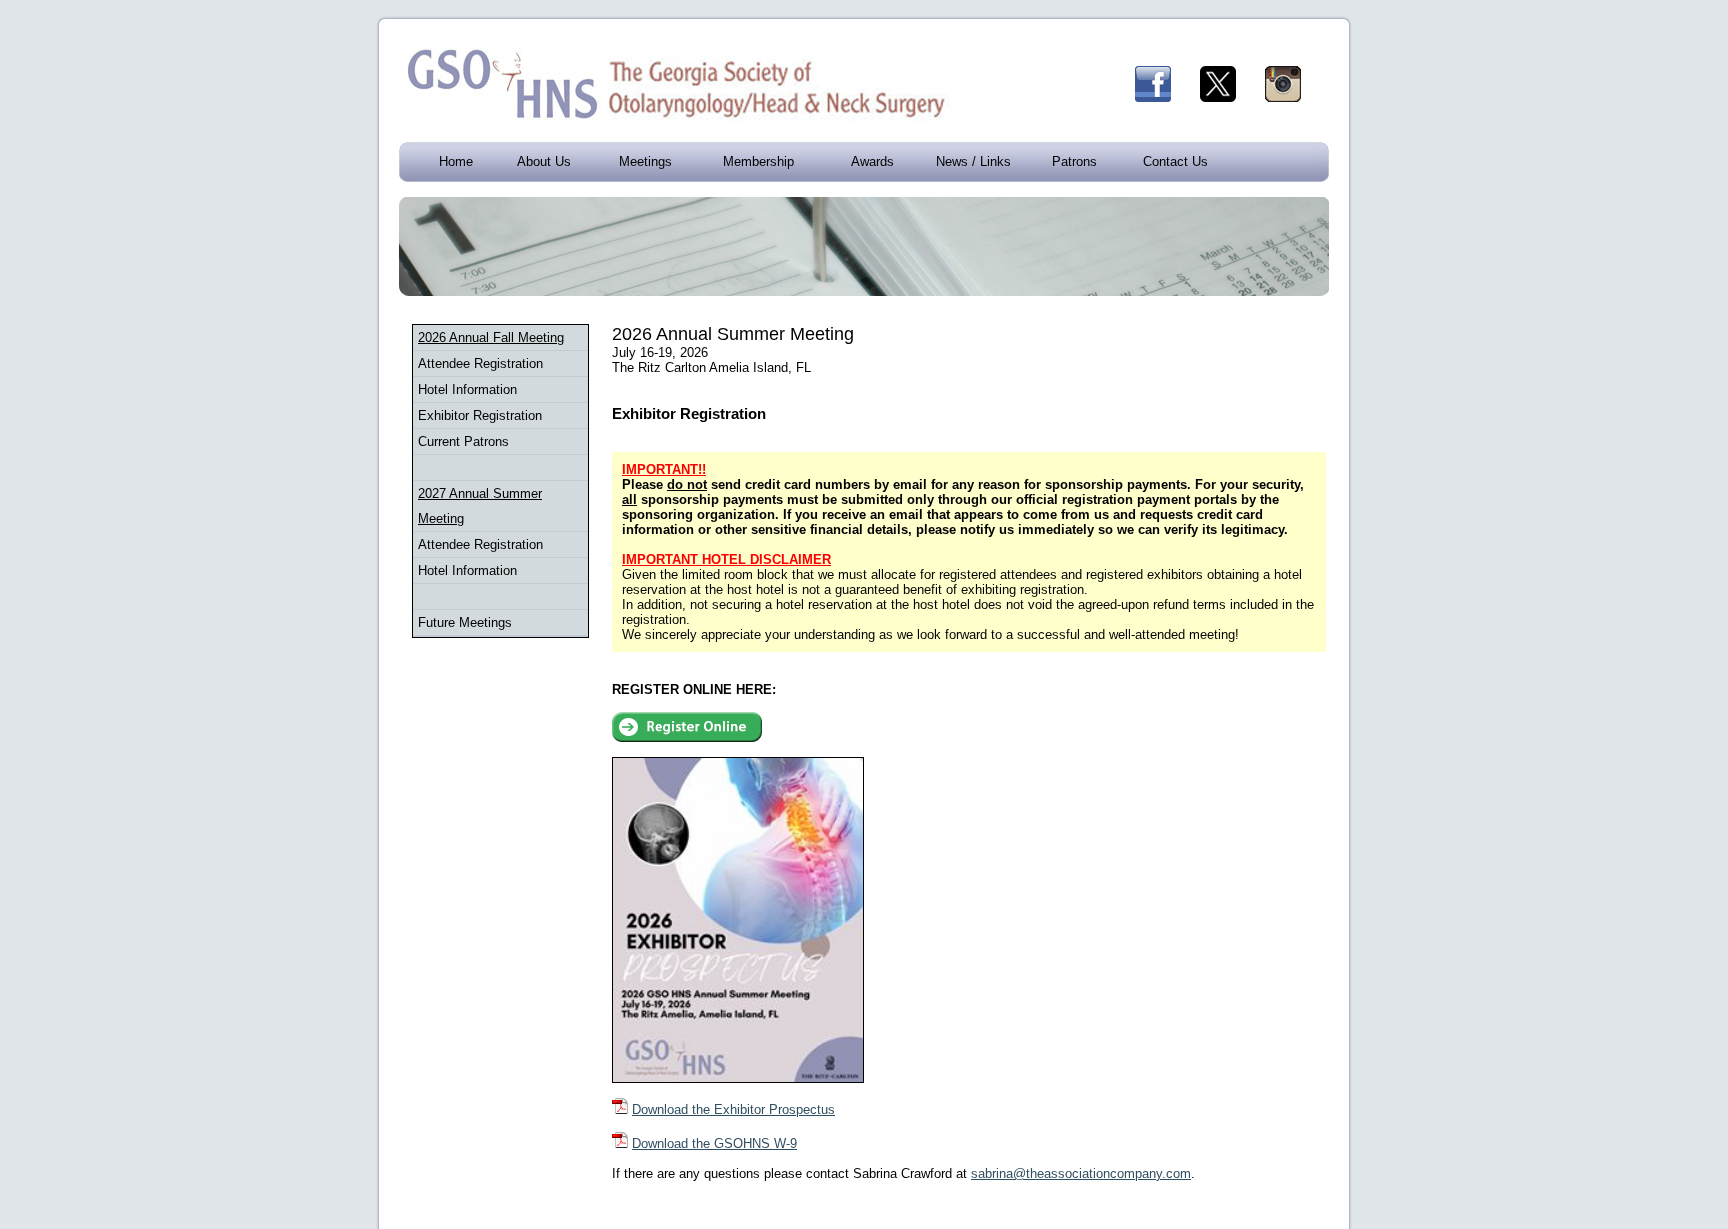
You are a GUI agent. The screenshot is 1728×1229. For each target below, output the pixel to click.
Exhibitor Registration (480, 415)
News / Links (973, 161)
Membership (758, 161)
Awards (872, 161)
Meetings (645, 161)
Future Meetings (465, 622)
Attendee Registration (480, 363)
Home (456, 161)
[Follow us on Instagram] (1295, 97)
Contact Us (1175, 161)
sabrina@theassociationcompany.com (1081, 1173)
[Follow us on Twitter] (1230, 97)
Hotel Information (467, 389)
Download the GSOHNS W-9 (714, 1143)
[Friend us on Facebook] (1165, 97)
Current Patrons (463, 441)
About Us (544, 161)
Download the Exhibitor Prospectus (733, 1109)
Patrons (1074, 161)
